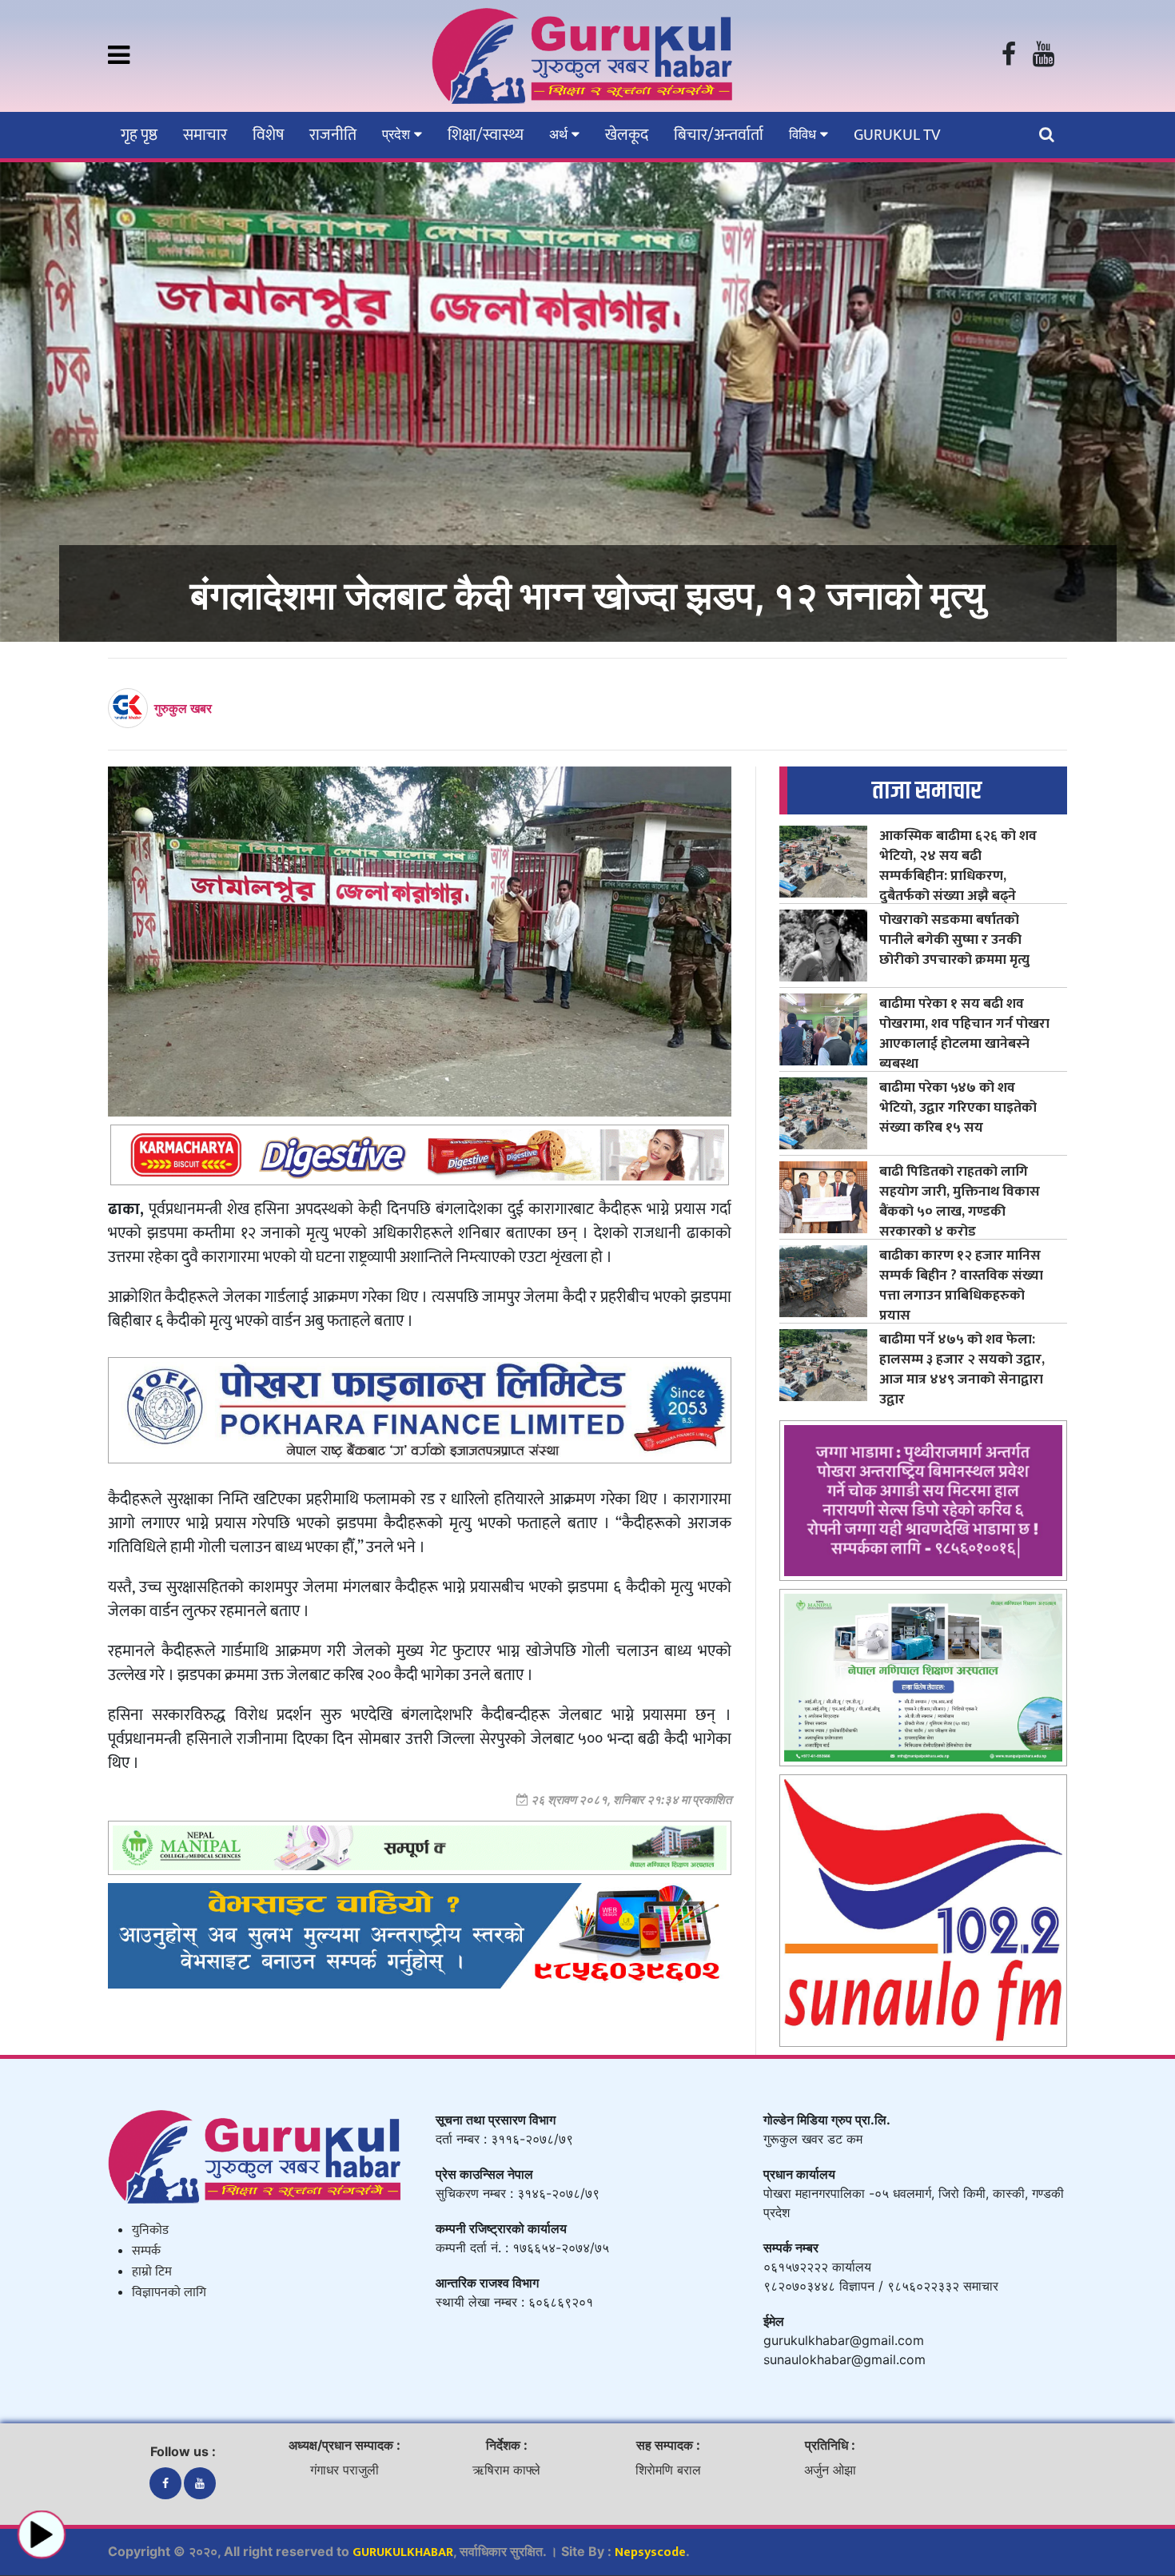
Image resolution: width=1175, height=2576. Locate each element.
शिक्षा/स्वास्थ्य (486, 135)
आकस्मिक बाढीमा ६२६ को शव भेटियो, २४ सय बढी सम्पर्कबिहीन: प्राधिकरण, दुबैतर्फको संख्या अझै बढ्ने (958, 866)
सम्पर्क (146, 2251)
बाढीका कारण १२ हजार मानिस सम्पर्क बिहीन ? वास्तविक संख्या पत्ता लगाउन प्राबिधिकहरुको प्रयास (961, 1285)
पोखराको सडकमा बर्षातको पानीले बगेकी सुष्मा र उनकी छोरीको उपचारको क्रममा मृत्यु (954, 940)
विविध (805, 134)
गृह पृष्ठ (139, 135)
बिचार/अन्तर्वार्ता (719, 135)
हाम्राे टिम (152, 2272)
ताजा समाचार (927, 791)
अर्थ (560, 134)
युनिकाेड (150, 2230)
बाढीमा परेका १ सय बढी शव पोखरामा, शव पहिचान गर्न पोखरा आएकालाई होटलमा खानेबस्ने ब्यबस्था (964, 1033)
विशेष (268, 135)
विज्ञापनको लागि (169, 2293)
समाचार (205, 135)
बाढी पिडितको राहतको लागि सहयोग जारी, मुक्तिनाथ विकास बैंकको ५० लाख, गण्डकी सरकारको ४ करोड (960, 1201)
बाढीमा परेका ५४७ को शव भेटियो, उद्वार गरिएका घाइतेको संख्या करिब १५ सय (958, 1107)
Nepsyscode (650, 2552)
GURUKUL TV (897, 135)
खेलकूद (627, 135)
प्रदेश (398, 134)
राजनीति (333, 135)
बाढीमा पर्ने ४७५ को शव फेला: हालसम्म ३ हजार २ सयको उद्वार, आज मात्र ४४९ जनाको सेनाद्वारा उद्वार (962, 1369)
